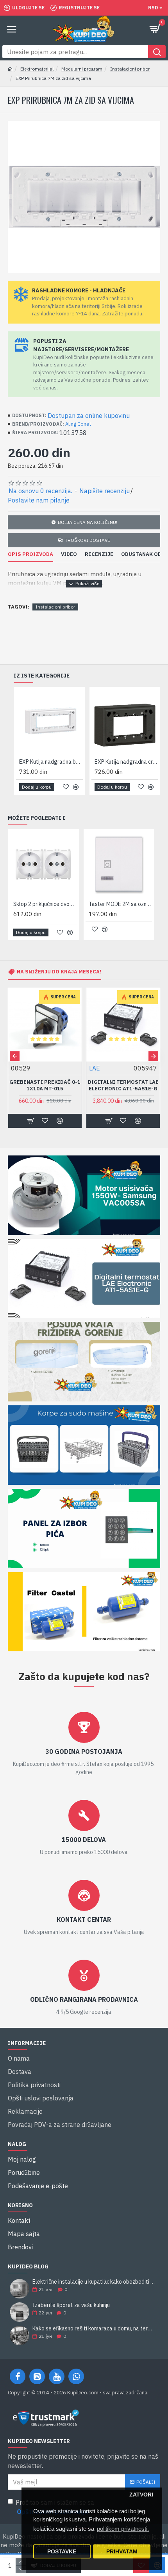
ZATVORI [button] (141, 2495)
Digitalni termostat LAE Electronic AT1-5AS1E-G (123, 1085)
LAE (95, 1068)
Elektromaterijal (37, 69)
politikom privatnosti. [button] (123, 2529)
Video (69, 554)
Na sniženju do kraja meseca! (59, 972)
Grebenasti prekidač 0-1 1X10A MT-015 (45, 1085)
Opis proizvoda (30, 554)
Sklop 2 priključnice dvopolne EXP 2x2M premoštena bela (45, 904)
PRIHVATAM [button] (122, 2552)
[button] (15, 1056)
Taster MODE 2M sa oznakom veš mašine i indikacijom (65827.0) (121, 904)
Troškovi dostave (88, 540)
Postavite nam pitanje (39, 500)
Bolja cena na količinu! (88, 522)
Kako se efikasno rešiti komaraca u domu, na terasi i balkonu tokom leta (94, 2329)
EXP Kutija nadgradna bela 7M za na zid (51, 762)
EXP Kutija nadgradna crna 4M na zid (126, 762)
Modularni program (82, 69)
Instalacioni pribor (130, 69)
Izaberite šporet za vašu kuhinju (71, 2305)
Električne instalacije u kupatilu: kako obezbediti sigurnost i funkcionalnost (94, 2282)
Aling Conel (78, 424)
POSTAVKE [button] (62, 2552)
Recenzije (99, 554)
